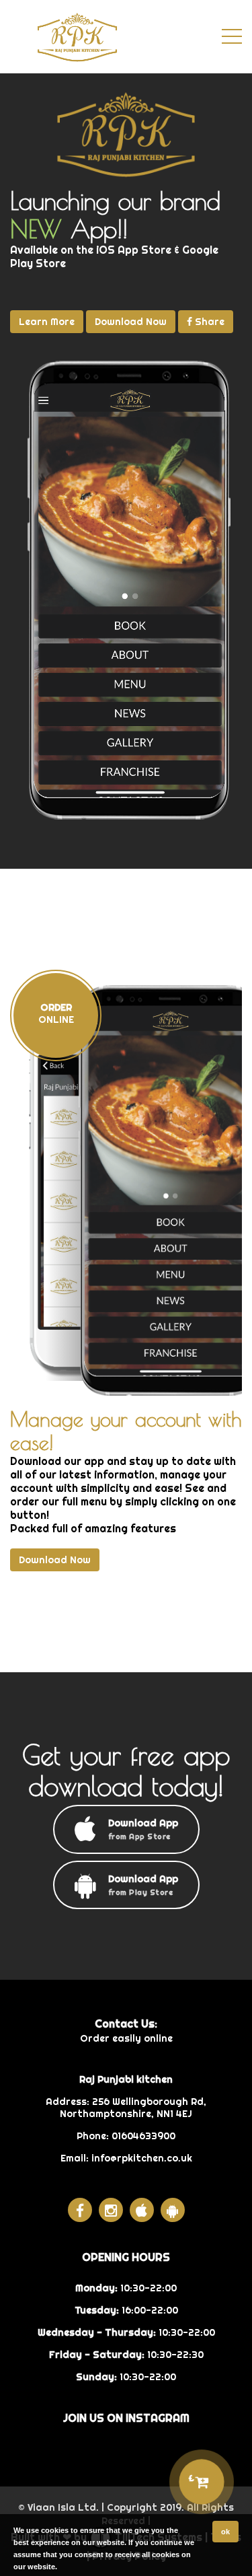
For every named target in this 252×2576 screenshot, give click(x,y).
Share (208, 322)
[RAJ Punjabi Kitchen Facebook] (80, 2210)
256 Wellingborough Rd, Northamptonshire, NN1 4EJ (133, 2108)
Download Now (131, 322)
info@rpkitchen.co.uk (142, 2158)
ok (225, 2532)
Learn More (47, 322)
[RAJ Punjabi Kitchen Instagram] (111, 2210)
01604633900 (143, 2136)
